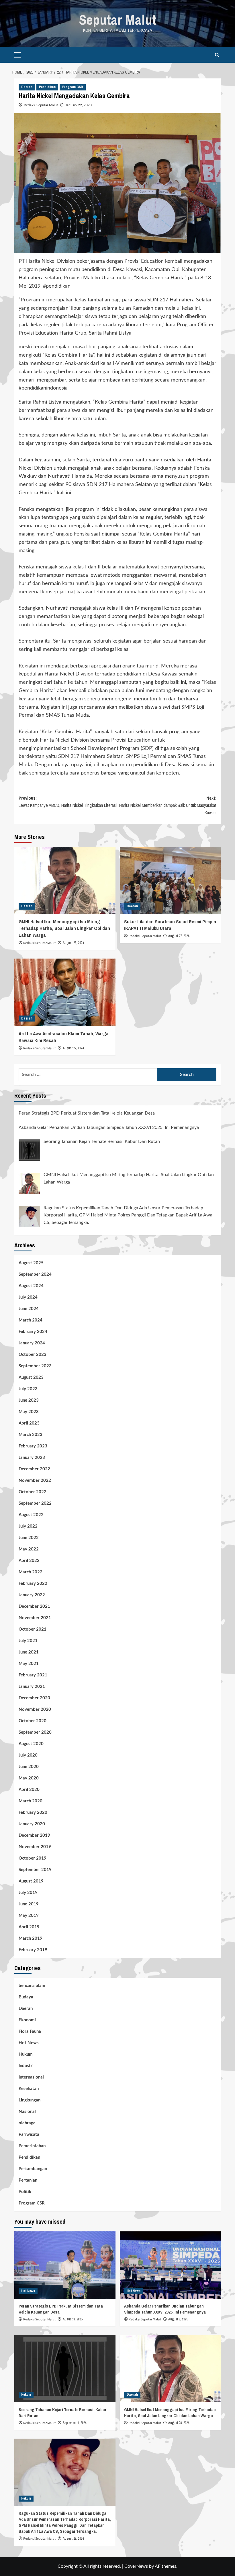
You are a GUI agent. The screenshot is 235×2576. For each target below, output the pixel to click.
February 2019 (33, 1950)
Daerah (27, 87)
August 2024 (31, 1286)
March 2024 (31, 1320)
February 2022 (33, 1584)
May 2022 (29, 1549)
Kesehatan (29, 2089)
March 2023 (31, 1435)
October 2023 (33, 1355)
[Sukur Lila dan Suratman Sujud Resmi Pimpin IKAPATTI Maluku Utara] (170, 880)
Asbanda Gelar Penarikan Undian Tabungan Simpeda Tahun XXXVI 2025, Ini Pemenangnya (165, 2309)
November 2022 (35, 1480)
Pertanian (28, 2180)
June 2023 (29, 1400)
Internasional (31, 2077)
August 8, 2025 (73, 2319)
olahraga (27, 2123)
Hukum (26, 2054)
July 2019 (28, 1893)
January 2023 (32, 1458)
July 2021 (28, 1641)
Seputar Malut (118, 20)
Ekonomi (27, 2020)
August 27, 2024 (179, 936)
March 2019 (31, 1938)
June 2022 (29, 1538)
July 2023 (28, 1389)
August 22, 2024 (73, 1048)
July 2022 (28, 1526)
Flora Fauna (30, 2031)
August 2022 (31, 1515)
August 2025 (31, 1263)
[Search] (217, 55)
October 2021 (33, 1629)
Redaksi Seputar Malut (41, 105)
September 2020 (35, 1732)
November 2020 (35, 1709)
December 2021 (34, 1606)
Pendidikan (47, 87)
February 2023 (33, 1446)
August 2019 (31, 1881)
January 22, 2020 (79, 105)
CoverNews (136, 2566)
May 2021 (29, 1664)
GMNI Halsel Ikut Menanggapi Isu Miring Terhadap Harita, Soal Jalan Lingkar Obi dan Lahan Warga (64, 928)
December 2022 (34, 1469)
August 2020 (31, 1744)
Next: (168, 805)
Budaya (26, 1997)
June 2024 (29, 1309)
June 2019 (29, 1904)
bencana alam (32, 1986)
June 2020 (29, 1767)
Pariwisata (29, 2135)
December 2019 (34, 1835)
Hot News (29, 2043)
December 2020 (34, 1698)
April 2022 (29, 1561)
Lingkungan (30, 2100)
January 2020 (32, 1824)
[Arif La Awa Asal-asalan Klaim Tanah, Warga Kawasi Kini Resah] (65, 992)
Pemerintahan (32, 2146)
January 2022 (32, 1595)
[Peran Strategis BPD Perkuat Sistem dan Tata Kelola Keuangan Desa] (65, 2265)
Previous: (68, 802)
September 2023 (35, 1366)
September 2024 (35, 1274)
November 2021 (35, 1618)
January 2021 (32, 1687)
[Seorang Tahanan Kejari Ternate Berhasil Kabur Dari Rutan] (65, 2369)
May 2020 (29, 1778)
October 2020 (33, 1721)
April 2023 (29, 1423)
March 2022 (31, 1572)
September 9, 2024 (75, 2423)
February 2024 (33, 1332)
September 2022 (35, 1503)
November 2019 (35, 1847)
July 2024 (28, 1297)
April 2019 (29, 1927)
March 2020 (31, 1801)
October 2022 (33, 1492)
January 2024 (32, 1343)
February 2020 (33, 1813)
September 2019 (35, 1870)
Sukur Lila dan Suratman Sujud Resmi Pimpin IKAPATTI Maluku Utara (170, 925)
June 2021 (29, 1652)
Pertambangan (33, 2169)
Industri (26, 2066)
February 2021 (33, 1675)
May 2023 (29, 1412)
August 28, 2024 (73, 943)
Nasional (27, 2112)
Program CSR (73, 87)
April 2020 (29, 1790)
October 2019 (33, 1858)
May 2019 (29, 1916)
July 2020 (28, 1755)
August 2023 (31, 1377)
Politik (25, 2192)
